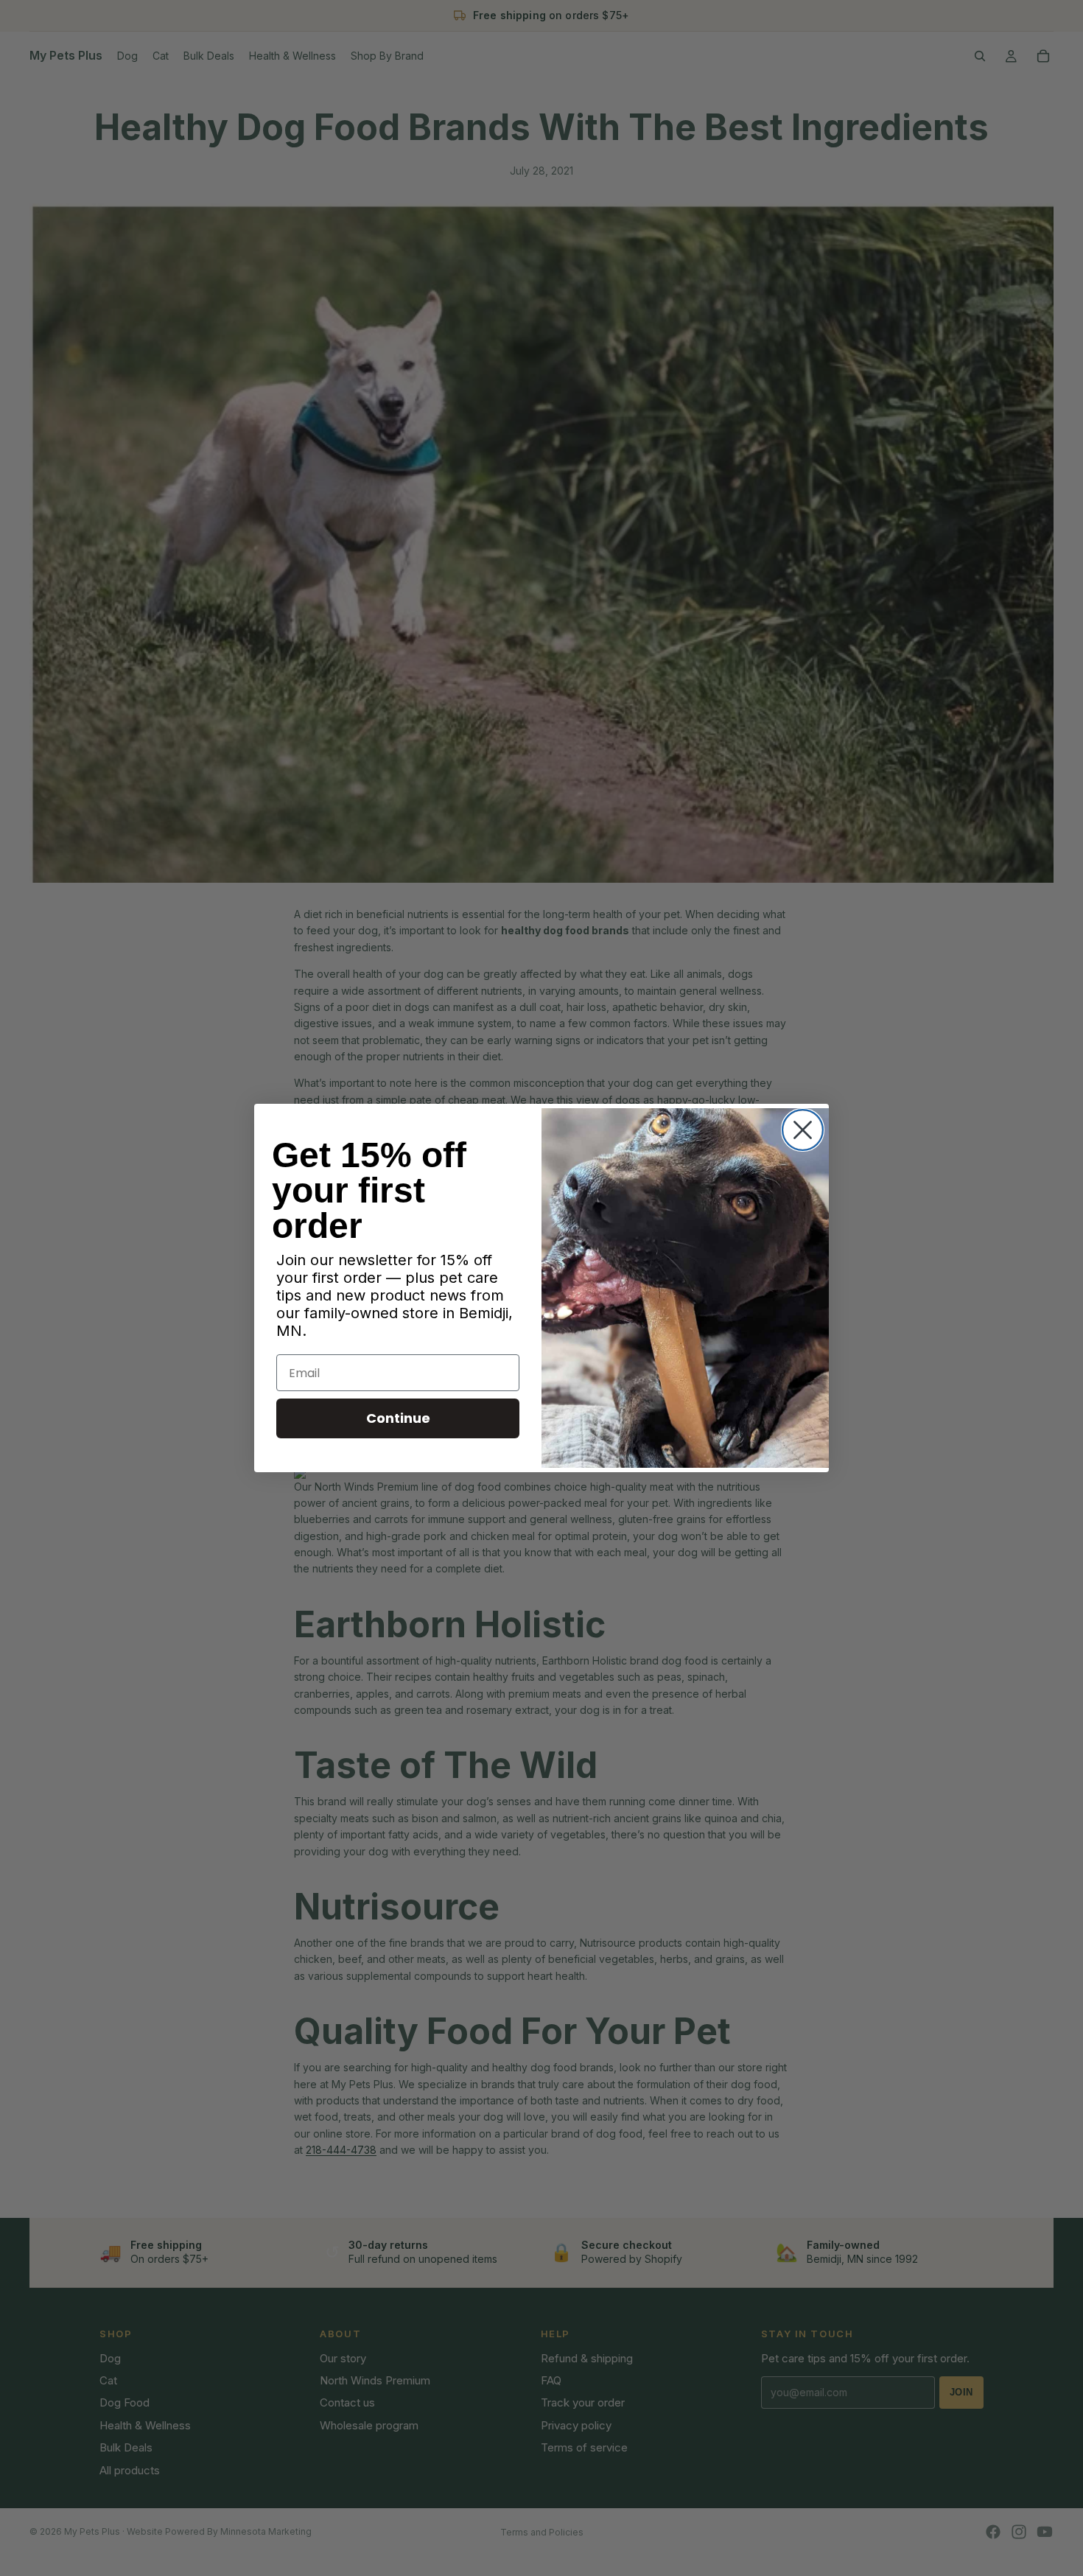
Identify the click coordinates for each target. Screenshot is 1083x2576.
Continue (398, 1418)
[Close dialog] (803, 1130)
